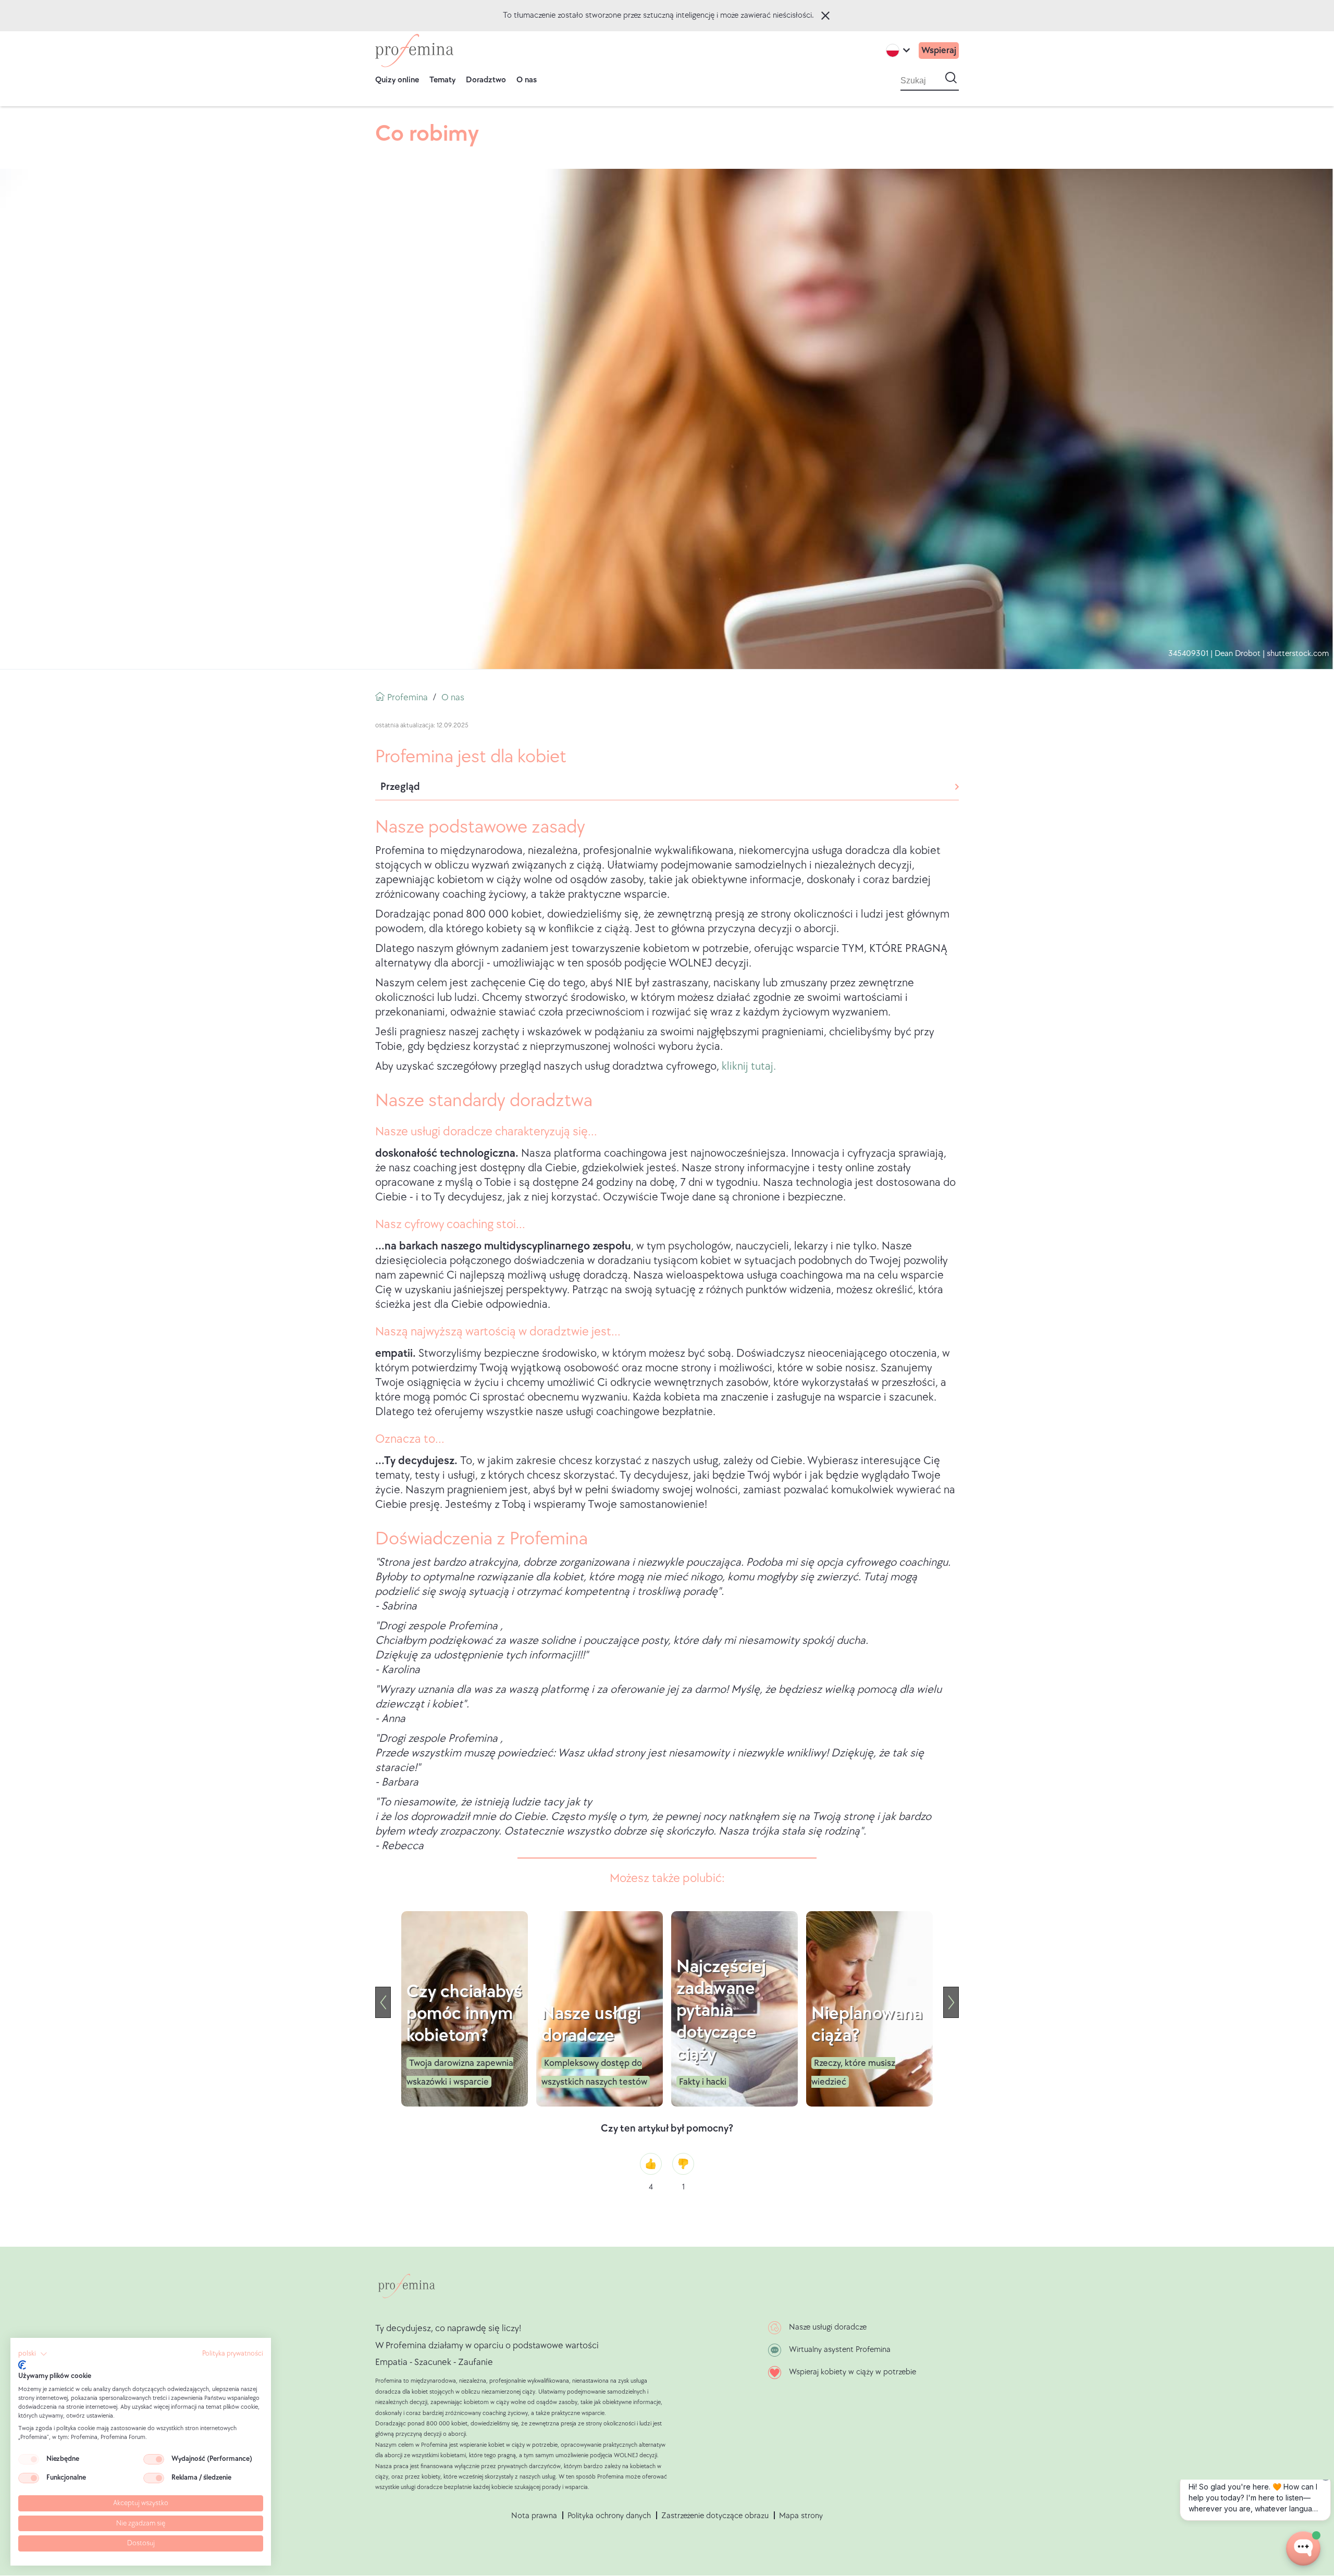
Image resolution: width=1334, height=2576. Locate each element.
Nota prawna (534, 2516)
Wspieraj (939, 50)
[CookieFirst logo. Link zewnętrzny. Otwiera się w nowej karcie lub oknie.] (22, 2365)
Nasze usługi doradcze (828, 2327)
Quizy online (397, 80)
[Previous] (383, 2002)
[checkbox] (29, 2459)
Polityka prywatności (233, 2354)
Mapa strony (801, 2516)
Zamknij (825, 16)
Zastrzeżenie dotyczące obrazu (715, 2516)
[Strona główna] (414, 51)
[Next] (951, 2002)
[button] (33, 2354)
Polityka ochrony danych (609, 2516)
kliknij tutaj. (749, 1066)
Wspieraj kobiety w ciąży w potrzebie (853, 2372)
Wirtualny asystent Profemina (840, 2350)
